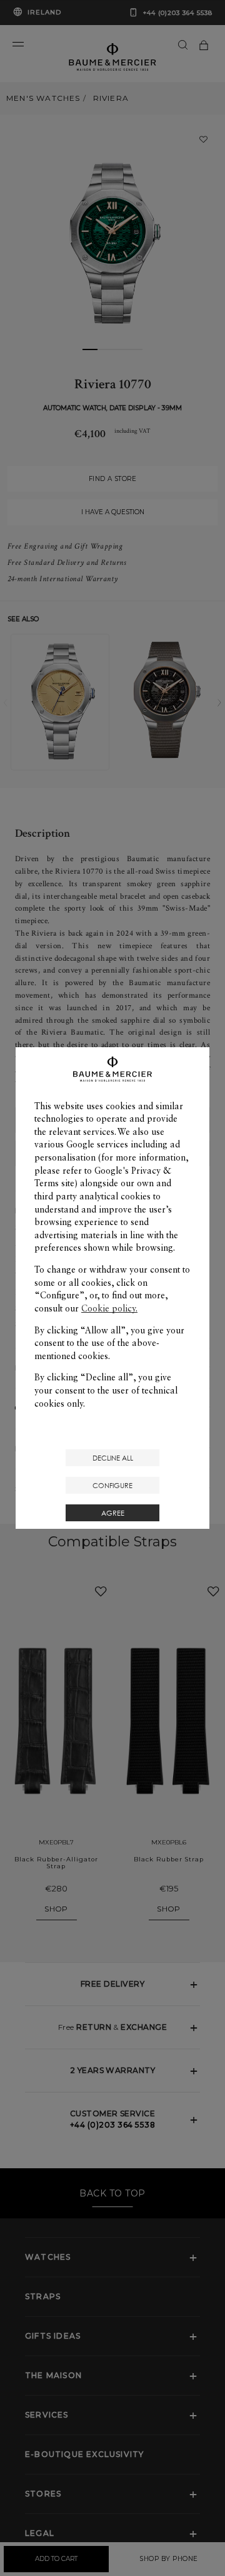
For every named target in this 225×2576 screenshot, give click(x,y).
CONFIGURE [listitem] (112, 1485)
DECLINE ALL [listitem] (113, 1458)
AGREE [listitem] (113, 1513)
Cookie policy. (109, 1308)
